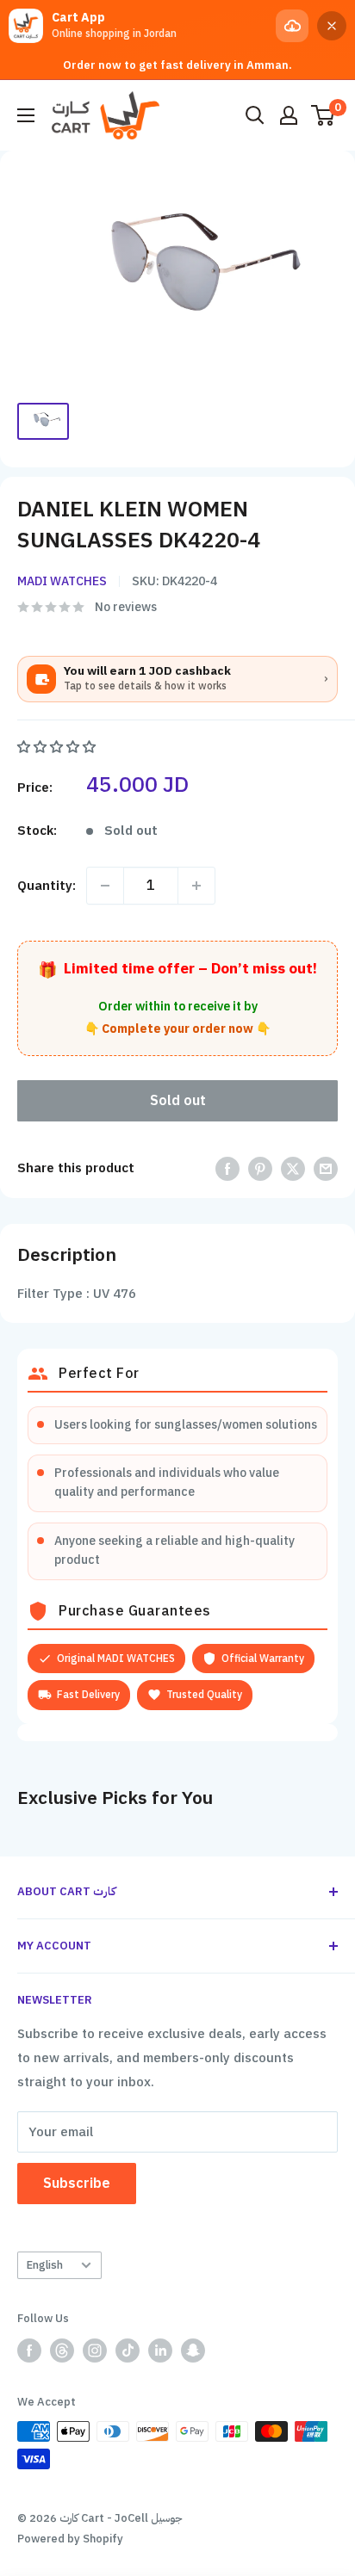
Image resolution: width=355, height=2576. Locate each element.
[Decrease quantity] (105, 886)
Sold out (178, 1101)
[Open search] (255, 115)
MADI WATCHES (62, 581)
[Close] (332, 26)
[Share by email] (326, 1168)
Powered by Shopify (70, 2539)
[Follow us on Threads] (62, 2351)
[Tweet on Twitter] (293, 1168)
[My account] (289, 115)
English (45, 2265)
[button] (58, 747)
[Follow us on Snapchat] (193, 2351)
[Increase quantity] (196, 886)
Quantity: (47, 886)
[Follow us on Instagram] (95, 2351)
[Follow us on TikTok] (128, 2351)
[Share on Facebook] (227, 1168)
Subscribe (77, 2184)
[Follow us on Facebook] (29, 2351)
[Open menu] (26, 115)
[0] (324, 115)
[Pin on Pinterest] (260, 1168)
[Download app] (292, 26)
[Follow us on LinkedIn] (160, 2351)
